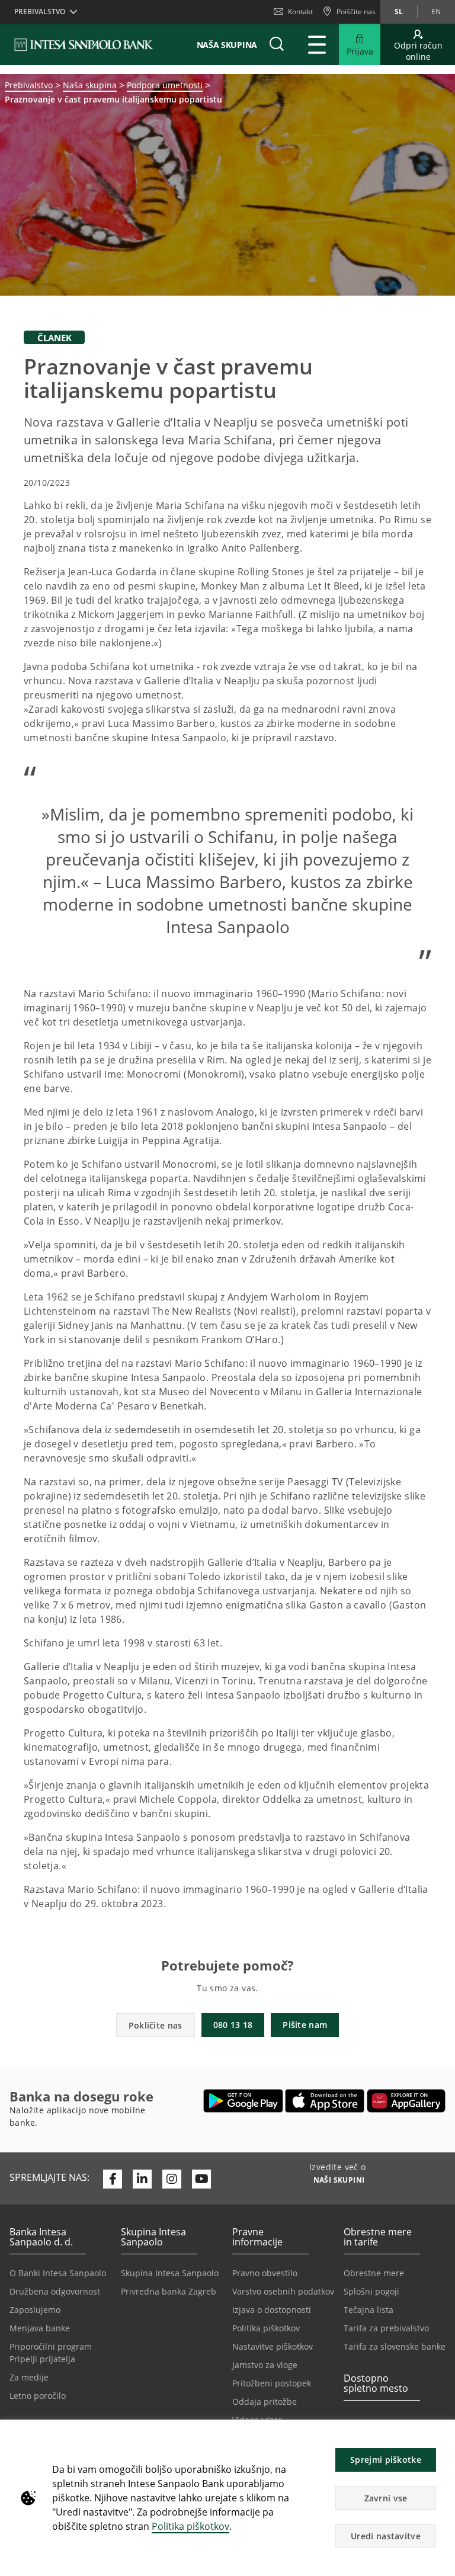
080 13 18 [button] (233, 2025)
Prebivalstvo (29, 85)
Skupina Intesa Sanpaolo (170, 2273)
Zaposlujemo (35, 2310)
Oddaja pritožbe (265, 2402)
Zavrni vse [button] (386, 2498)
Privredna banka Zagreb (169, 2291)
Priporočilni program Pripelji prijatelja (51, 2353)
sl (399, 12)
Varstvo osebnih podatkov (283, 2291)
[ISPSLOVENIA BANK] (84, 44)
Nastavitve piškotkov (273, 2346)
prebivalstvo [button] (40, 12)
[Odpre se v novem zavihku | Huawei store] (406, 2101)
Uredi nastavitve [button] (386, 2536)
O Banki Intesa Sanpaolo (58, 2273)
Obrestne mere (374, 2273)
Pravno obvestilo (265, 2273)
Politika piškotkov (190, 2526)
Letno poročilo (38, 2396)
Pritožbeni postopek (272, 2383)
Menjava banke (40, 2328)
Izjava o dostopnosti (272, 2310)
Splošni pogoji (371, 2291)
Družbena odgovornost (55, 2291)
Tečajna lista (369, 2310)
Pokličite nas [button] (156, 2025)
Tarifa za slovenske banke (395, 2346)
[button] (441, 2435)
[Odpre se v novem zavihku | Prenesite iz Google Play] (243, 2101)
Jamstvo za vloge (265, 2365)
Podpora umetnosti (165, 85)
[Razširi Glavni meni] (317, 44)
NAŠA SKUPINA (227, 45)
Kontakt (300, 12)
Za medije (29, 2377)
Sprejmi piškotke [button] (386, 2460)
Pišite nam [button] (305, 2025)
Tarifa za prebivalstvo (386, 2328)
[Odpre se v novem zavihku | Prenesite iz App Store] (325, 2101)
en (436, 12)
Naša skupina (90, 85)
